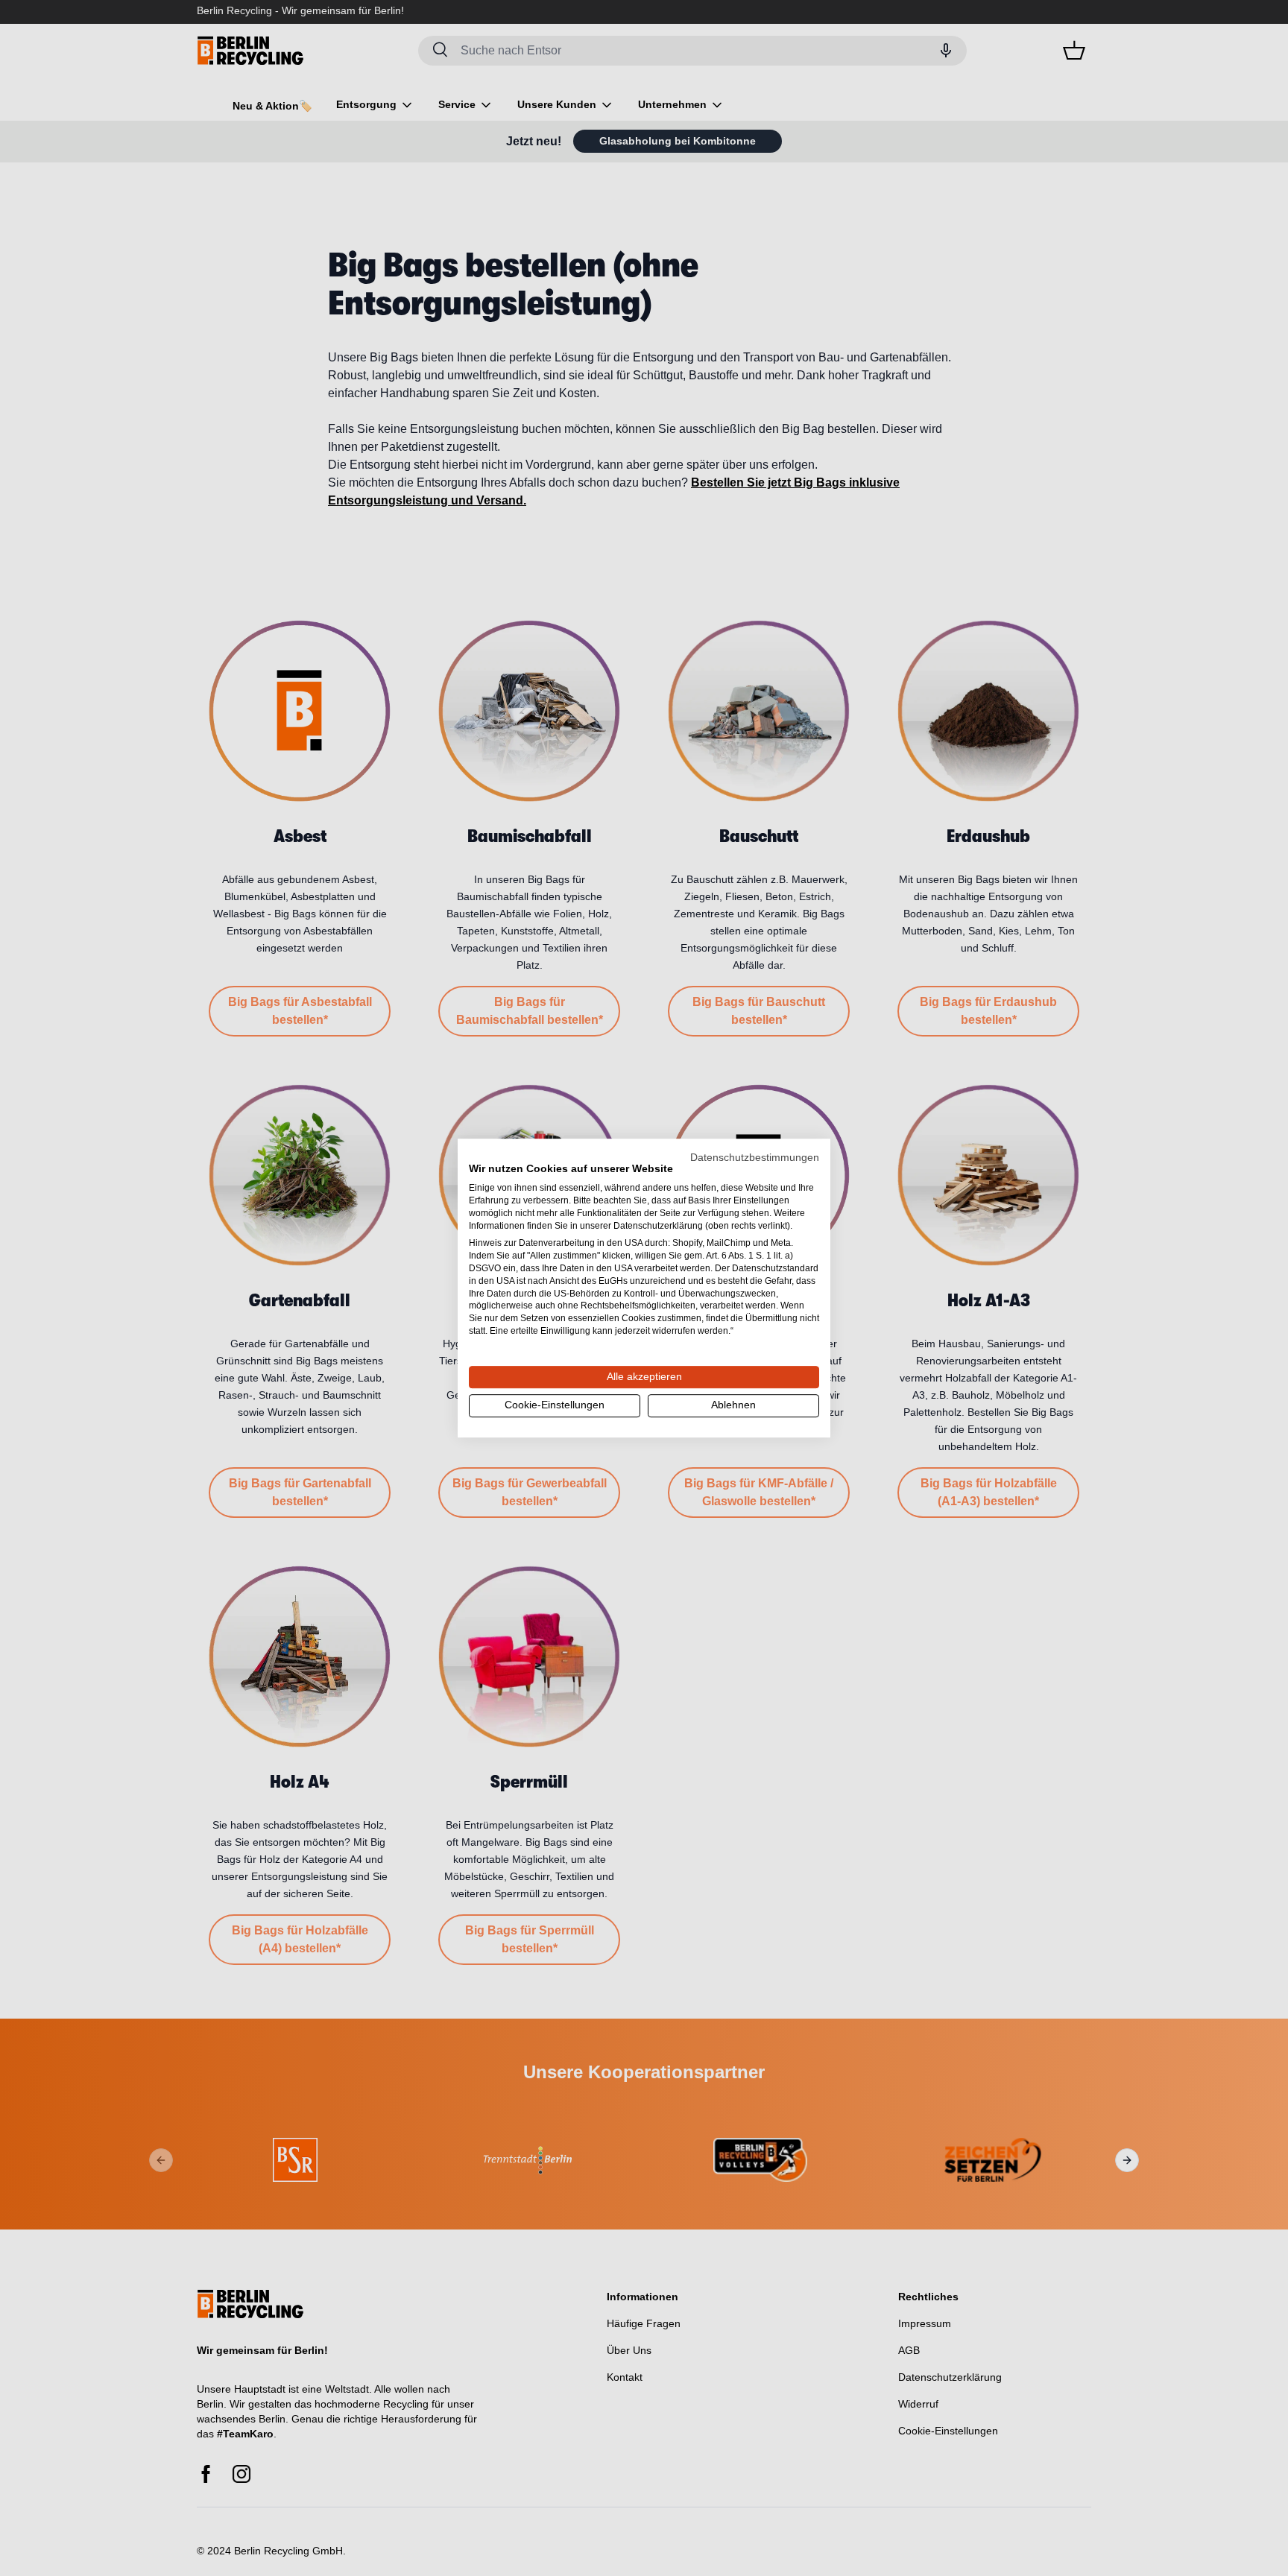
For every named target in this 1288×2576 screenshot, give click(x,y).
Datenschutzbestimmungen (755, 1158)
